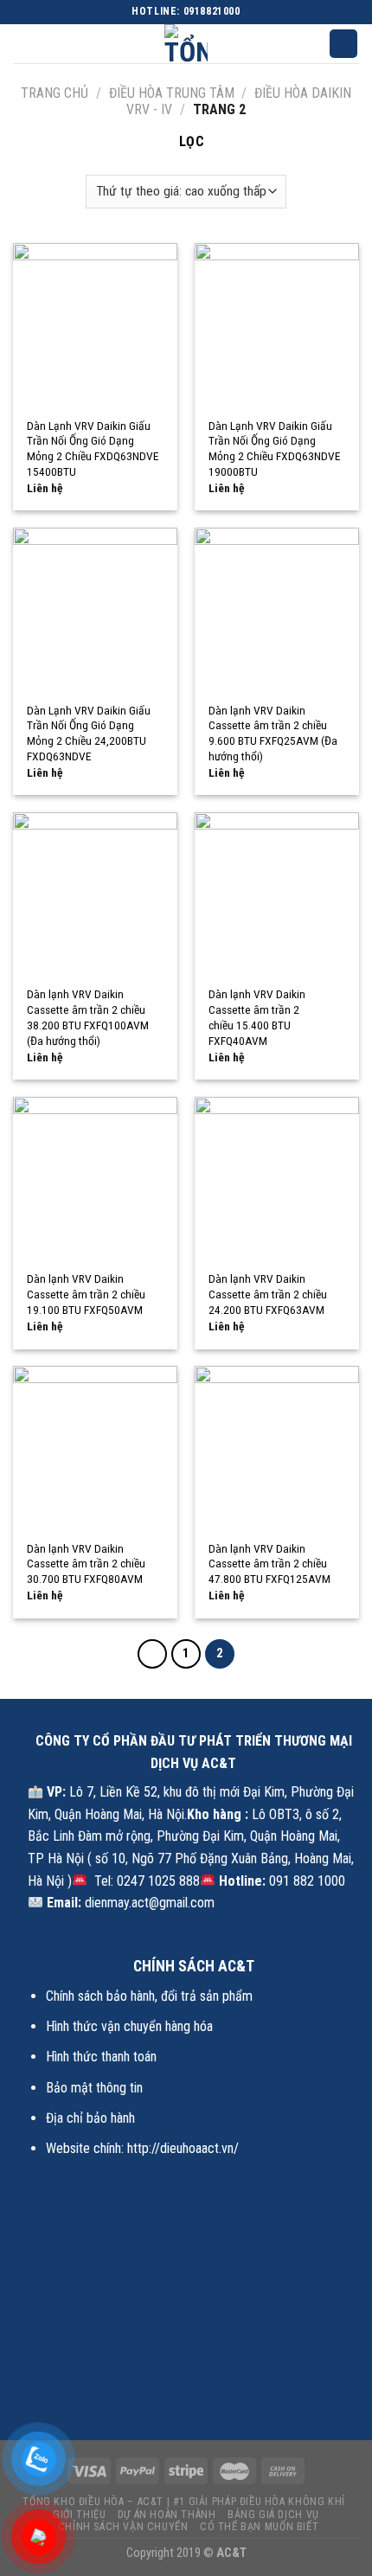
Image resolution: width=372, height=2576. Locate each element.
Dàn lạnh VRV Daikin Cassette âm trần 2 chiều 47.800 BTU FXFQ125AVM (269, 1564)
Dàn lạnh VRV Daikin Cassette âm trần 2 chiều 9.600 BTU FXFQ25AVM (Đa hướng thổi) (273, 733)
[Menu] (23, 45)
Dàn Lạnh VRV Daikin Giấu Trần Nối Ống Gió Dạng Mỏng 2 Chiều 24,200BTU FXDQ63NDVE (89, 733)
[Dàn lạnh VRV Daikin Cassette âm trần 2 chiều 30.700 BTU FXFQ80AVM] (95, 1448)
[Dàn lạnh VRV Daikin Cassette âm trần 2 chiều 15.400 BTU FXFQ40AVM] (277, 894)
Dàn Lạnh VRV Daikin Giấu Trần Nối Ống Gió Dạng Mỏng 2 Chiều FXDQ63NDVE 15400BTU (93, 449)
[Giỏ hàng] (343, 44)
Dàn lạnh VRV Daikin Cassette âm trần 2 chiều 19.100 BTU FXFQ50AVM (86, 1294)
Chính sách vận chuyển (123, 2527)
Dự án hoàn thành (167, 2515)
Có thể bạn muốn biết (259, 2527)
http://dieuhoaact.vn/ (183, 2148)
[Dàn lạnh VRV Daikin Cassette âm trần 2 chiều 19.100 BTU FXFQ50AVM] (95, 1179)
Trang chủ (55, 93)
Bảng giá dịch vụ (273, 2515)
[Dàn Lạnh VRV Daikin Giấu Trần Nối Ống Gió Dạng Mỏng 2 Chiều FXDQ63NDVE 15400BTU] (95, 325)
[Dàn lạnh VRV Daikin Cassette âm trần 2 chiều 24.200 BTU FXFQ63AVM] (277, 1179)
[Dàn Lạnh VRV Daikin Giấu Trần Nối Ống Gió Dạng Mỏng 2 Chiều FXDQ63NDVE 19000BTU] (277, 325)
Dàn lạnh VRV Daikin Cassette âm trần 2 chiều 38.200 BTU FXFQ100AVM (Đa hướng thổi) (88, 1017)
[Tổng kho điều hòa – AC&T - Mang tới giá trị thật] (186, 44)
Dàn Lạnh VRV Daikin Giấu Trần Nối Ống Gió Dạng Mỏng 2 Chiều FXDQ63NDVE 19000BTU (274, 449)
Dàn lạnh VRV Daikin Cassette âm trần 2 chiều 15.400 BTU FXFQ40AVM (257, 1017)
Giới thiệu (79, 2515)
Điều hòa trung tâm (172, 93)
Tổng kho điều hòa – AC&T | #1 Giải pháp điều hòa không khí (184, 2502)
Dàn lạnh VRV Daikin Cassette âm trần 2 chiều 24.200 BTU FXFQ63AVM (268, 1294)
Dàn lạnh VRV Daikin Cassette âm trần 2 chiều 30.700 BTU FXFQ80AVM (86, 1564)
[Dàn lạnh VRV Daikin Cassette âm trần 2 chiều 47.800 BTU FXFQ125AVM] (277, 1448)
